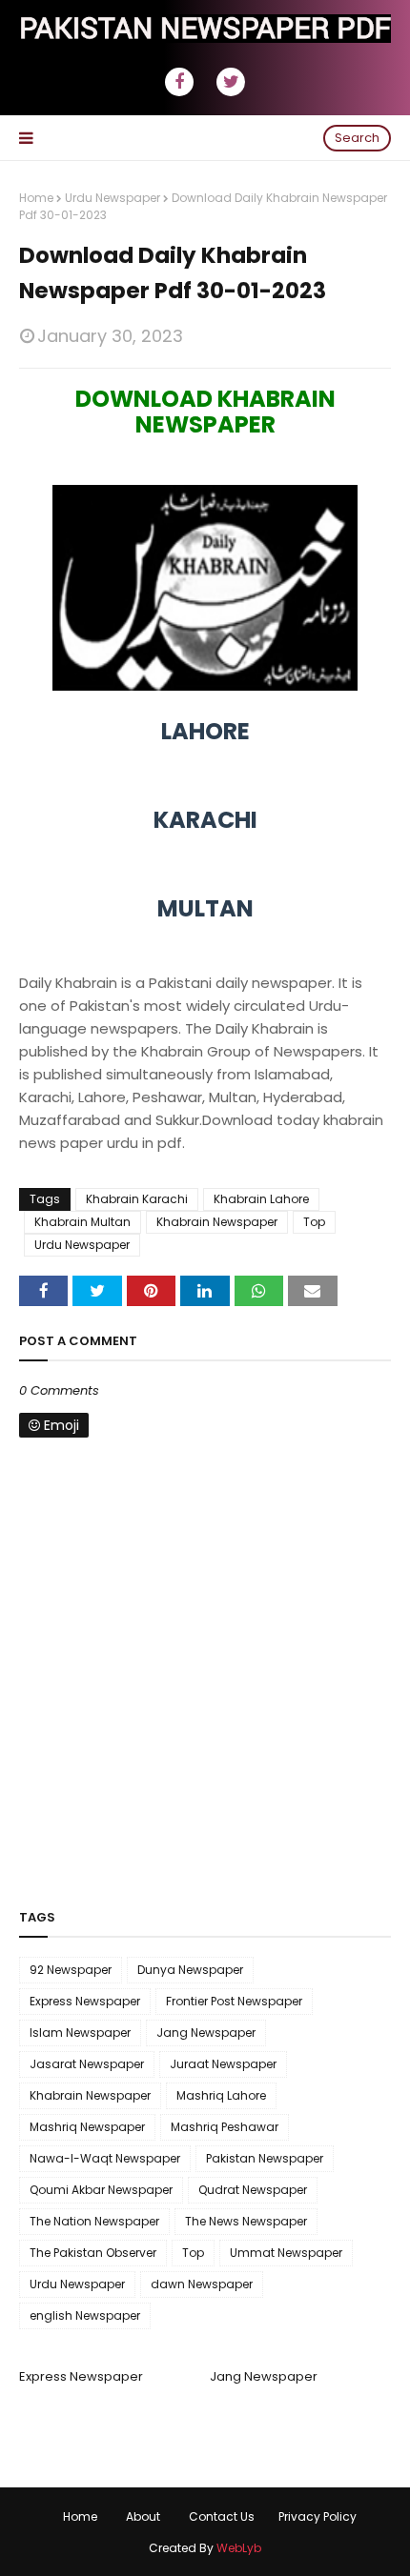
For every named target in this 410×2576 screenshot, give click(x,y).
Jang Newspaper (206, 2033)
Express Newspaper (85, 2001)
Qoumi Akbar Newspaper (101, 2190)
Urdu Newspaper (113, 198)
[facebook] (179, 82)
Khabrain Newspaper (217, 1222)
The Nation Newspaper (94, 2221)
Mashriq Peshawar (225, 2127)
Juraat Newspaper (223, 2064)
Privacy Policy (318, 2516)
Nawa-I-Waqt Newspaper (105, 2158)
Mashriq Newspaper (87, 2127)
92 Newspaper (71, 1970)
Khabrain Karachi (137, 1199)
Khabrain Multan (82, 1222)
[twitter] (231, 82)
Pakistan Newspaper (265, 2158)
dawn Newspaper (202, 2284)
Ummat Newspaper (286, 2253)
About (143, 2516)
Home (36, 198)
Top (314, 1222)
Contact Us (222, 2516)
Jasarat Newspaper (87, 2064)
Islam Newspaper (80, 2033)
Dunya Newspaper (190, 1970)
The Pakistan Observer (93, 2253)
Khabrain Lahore (261, 1199)
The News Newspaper (246, 2221)
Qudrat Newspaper (253, 2190)
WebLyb (239, 2548)
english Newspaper (85, 2315)
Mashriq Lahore (221, 2095)
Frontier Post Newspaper (234, 2001)
